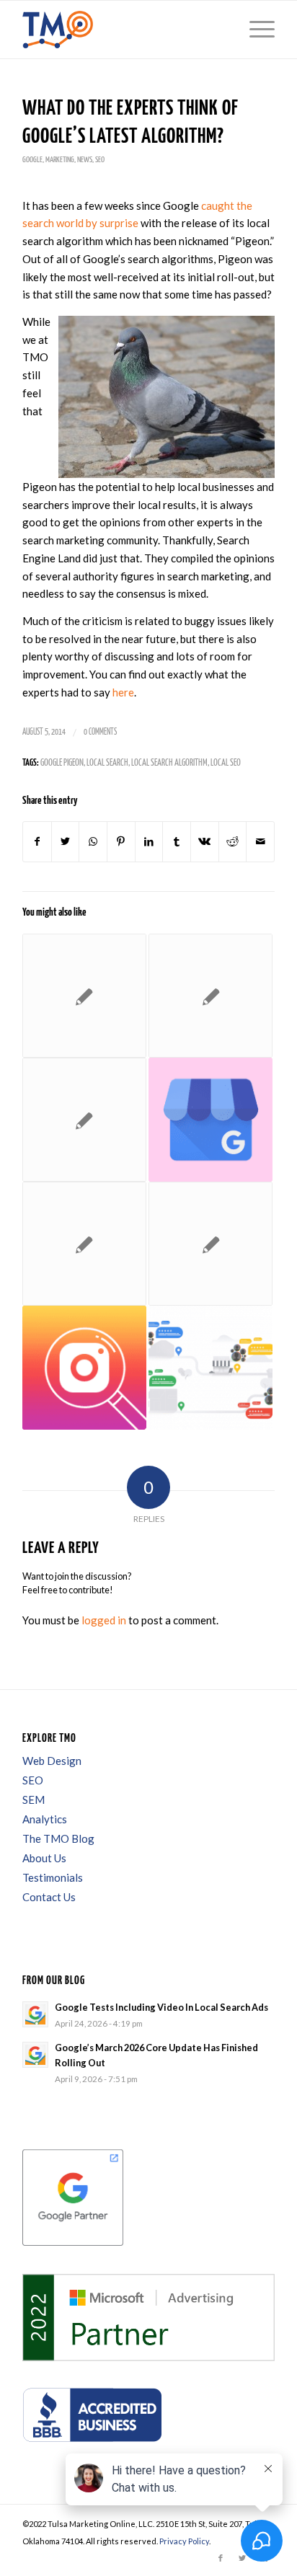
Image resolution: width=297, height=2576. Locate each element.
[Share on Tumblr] (177, 842)
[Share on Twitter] (66, 842)
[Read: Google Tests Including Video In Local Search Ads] (35, 2014)
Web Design (52, 1761)
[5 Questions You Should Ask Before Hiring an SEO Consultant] (84, 996)
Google (32, 160)
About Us (44, 1858)
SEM (34, 1800)
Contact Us (49, 1897)
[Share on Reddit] (233, 842)
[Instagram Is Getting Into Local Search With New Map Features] (84, 1368)
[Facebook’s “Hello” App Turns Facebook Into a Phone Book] (210, 996)
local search (107, 763)
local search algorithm (169, 763)
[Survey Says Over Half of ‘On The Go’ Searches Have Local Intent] (84, 1120)
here (123, 692)
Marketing (60, 160)
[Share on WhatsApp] (93, 842)
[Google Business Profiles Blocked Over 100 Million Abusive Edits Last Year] (210, 1368)
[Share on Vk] (205, 842)
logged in (104, 1620)
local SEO (226, 763)
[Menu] (255, 30)
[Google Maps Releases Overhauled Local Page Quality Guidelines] (84, 1244)
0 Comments (100, 732)
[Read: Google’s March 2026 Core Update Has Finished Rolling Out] (35, 2055)
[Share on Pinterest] (121, 842)
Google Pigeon (62, 763)
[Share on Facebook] (37, 842)
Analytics (45, 1819)
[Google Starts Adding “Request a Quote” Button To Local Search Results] (210, 1120)
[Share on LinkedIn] (149, 842)
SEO (100, 160)
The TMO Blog (58, 1838)
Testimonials (53, 1877)
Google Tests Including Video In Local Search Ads (161, 2007)
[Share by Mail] (260, 842)
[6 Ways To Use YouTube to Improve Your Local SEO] (210, 1244)
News (85, 160)
